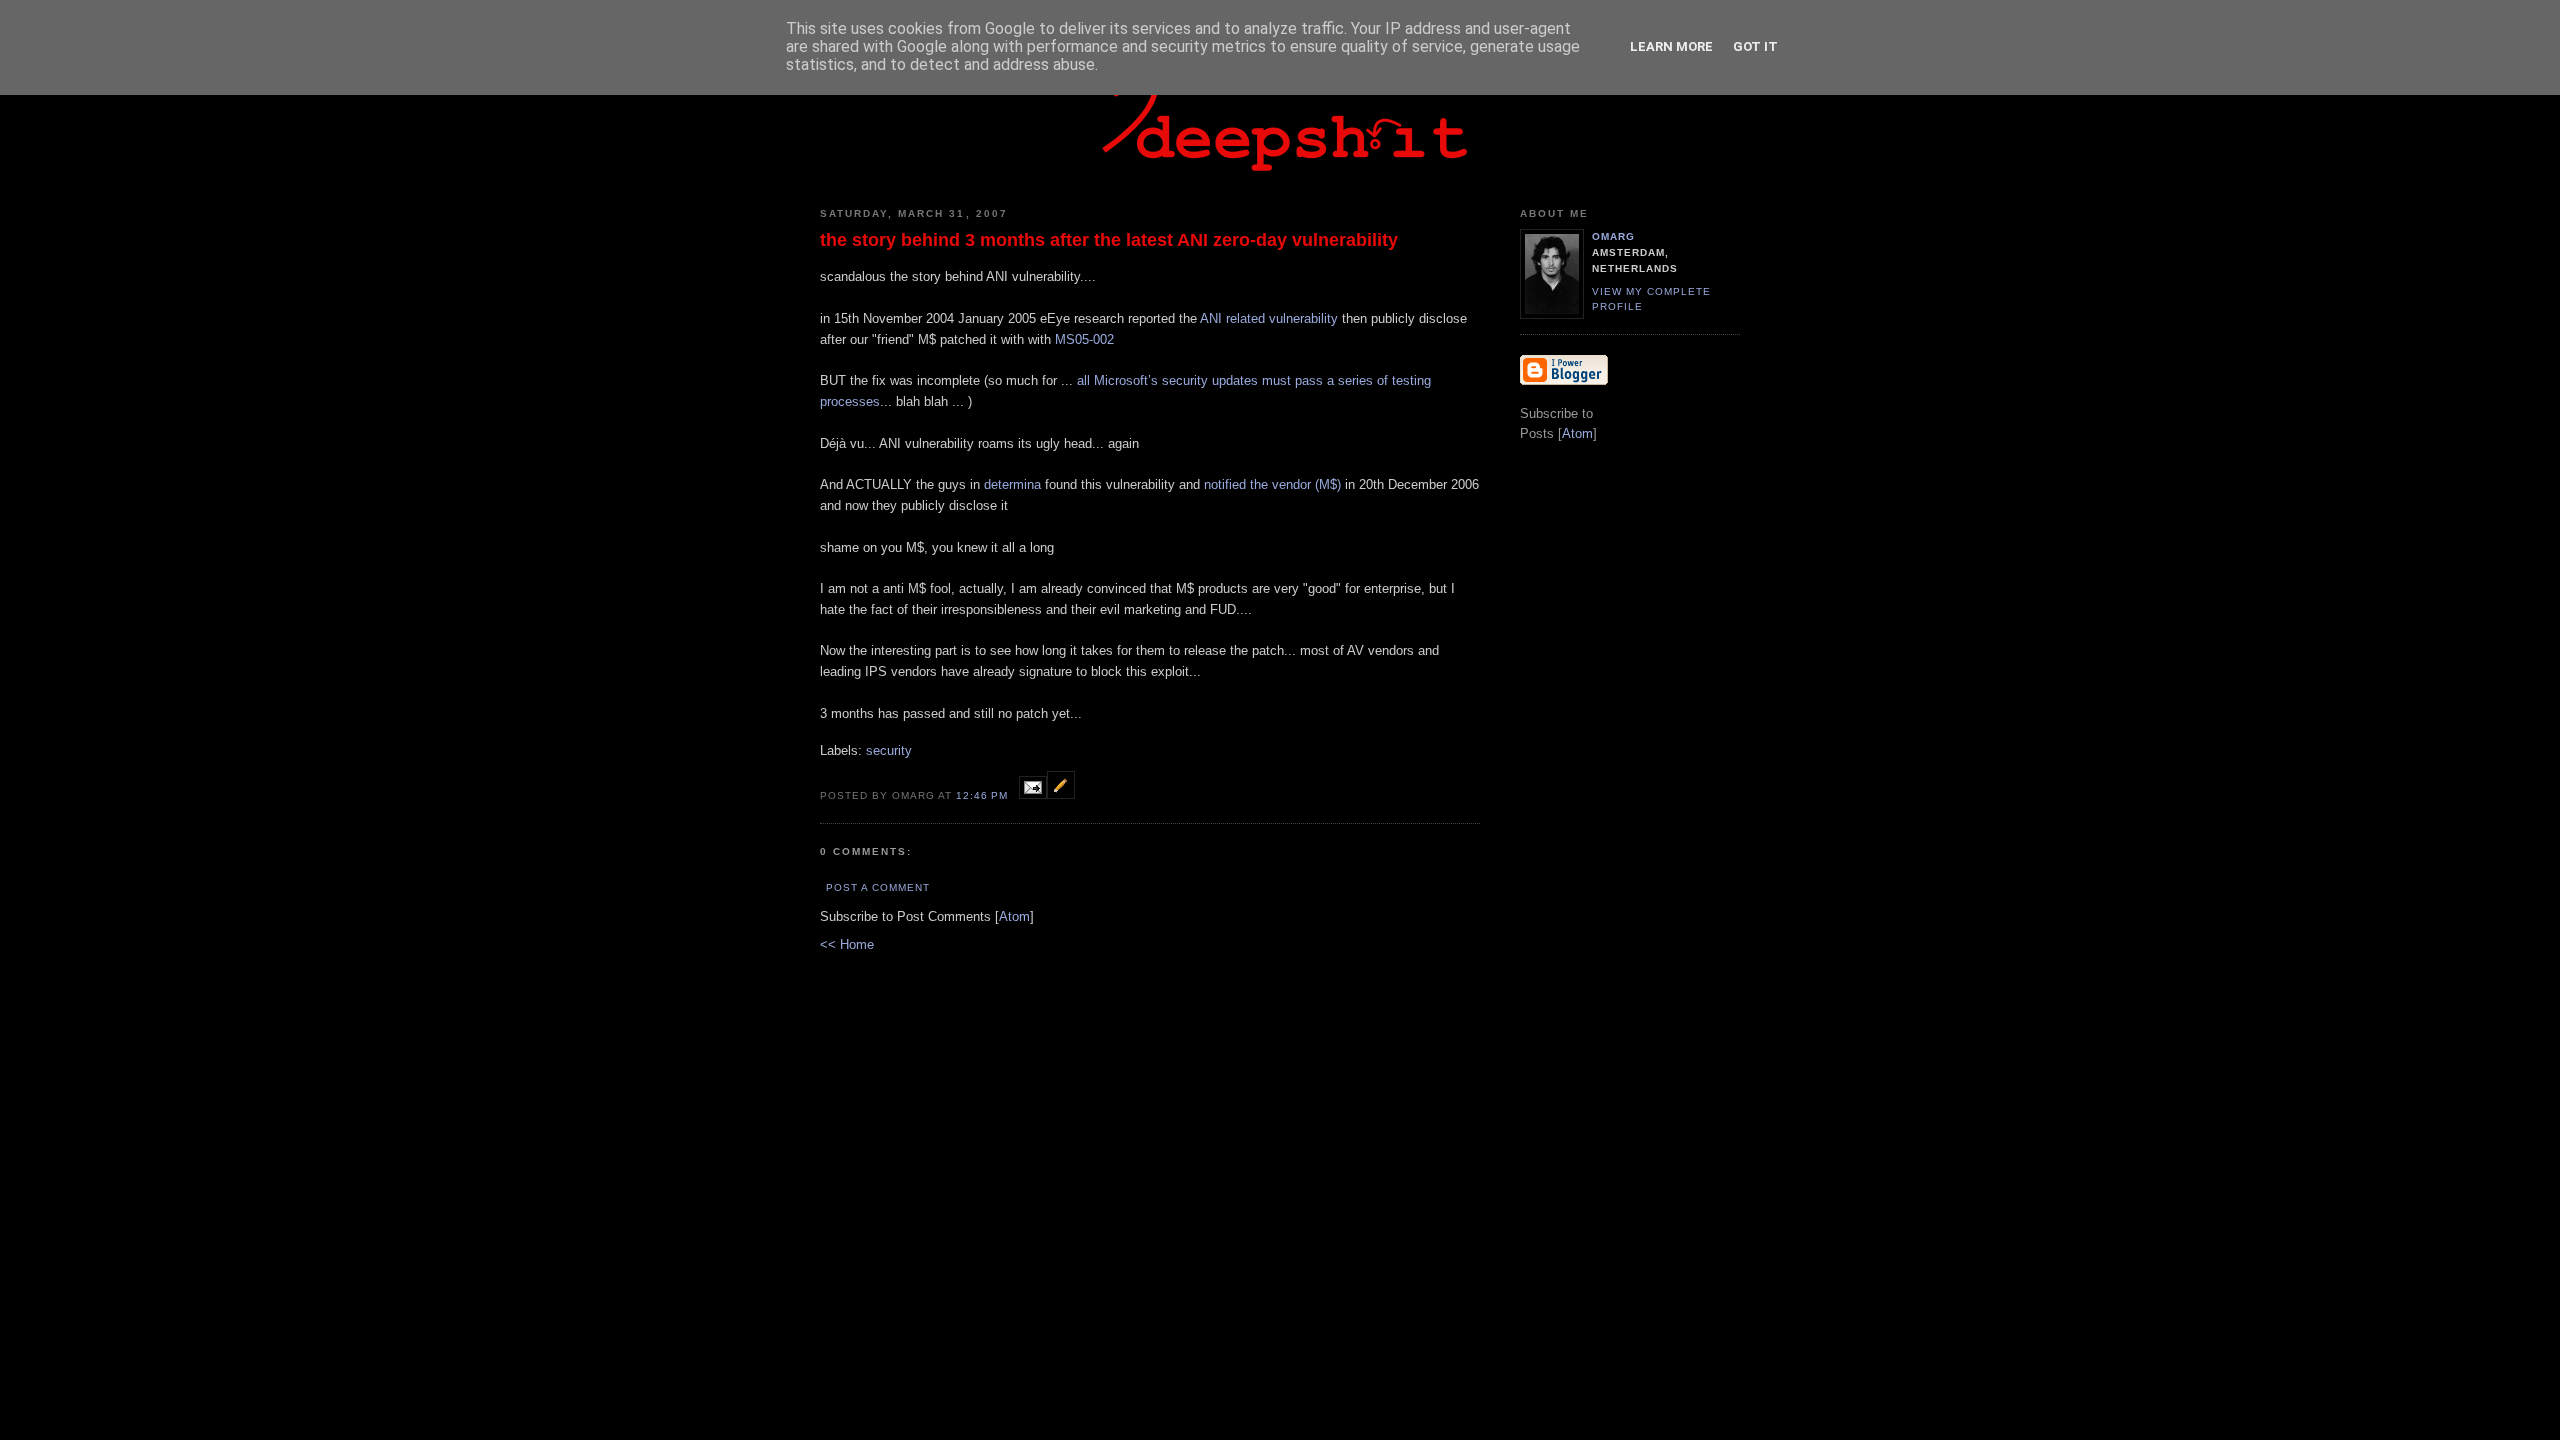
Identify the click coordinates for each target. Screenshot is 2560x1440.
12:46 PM (984, 795)
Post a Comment (878, 887)
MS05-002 (1084, 339)
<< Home (847, 944)
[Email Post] (1033, 794)
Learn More (1671, 46)
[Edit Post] (1061, 794)
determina (1012, 484)
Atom (1014, 916)
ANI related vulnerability (1269, 318)
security (889, 750)
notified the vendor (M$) (1272, 484)
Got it (1755, 46)
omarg (1613, 236)
